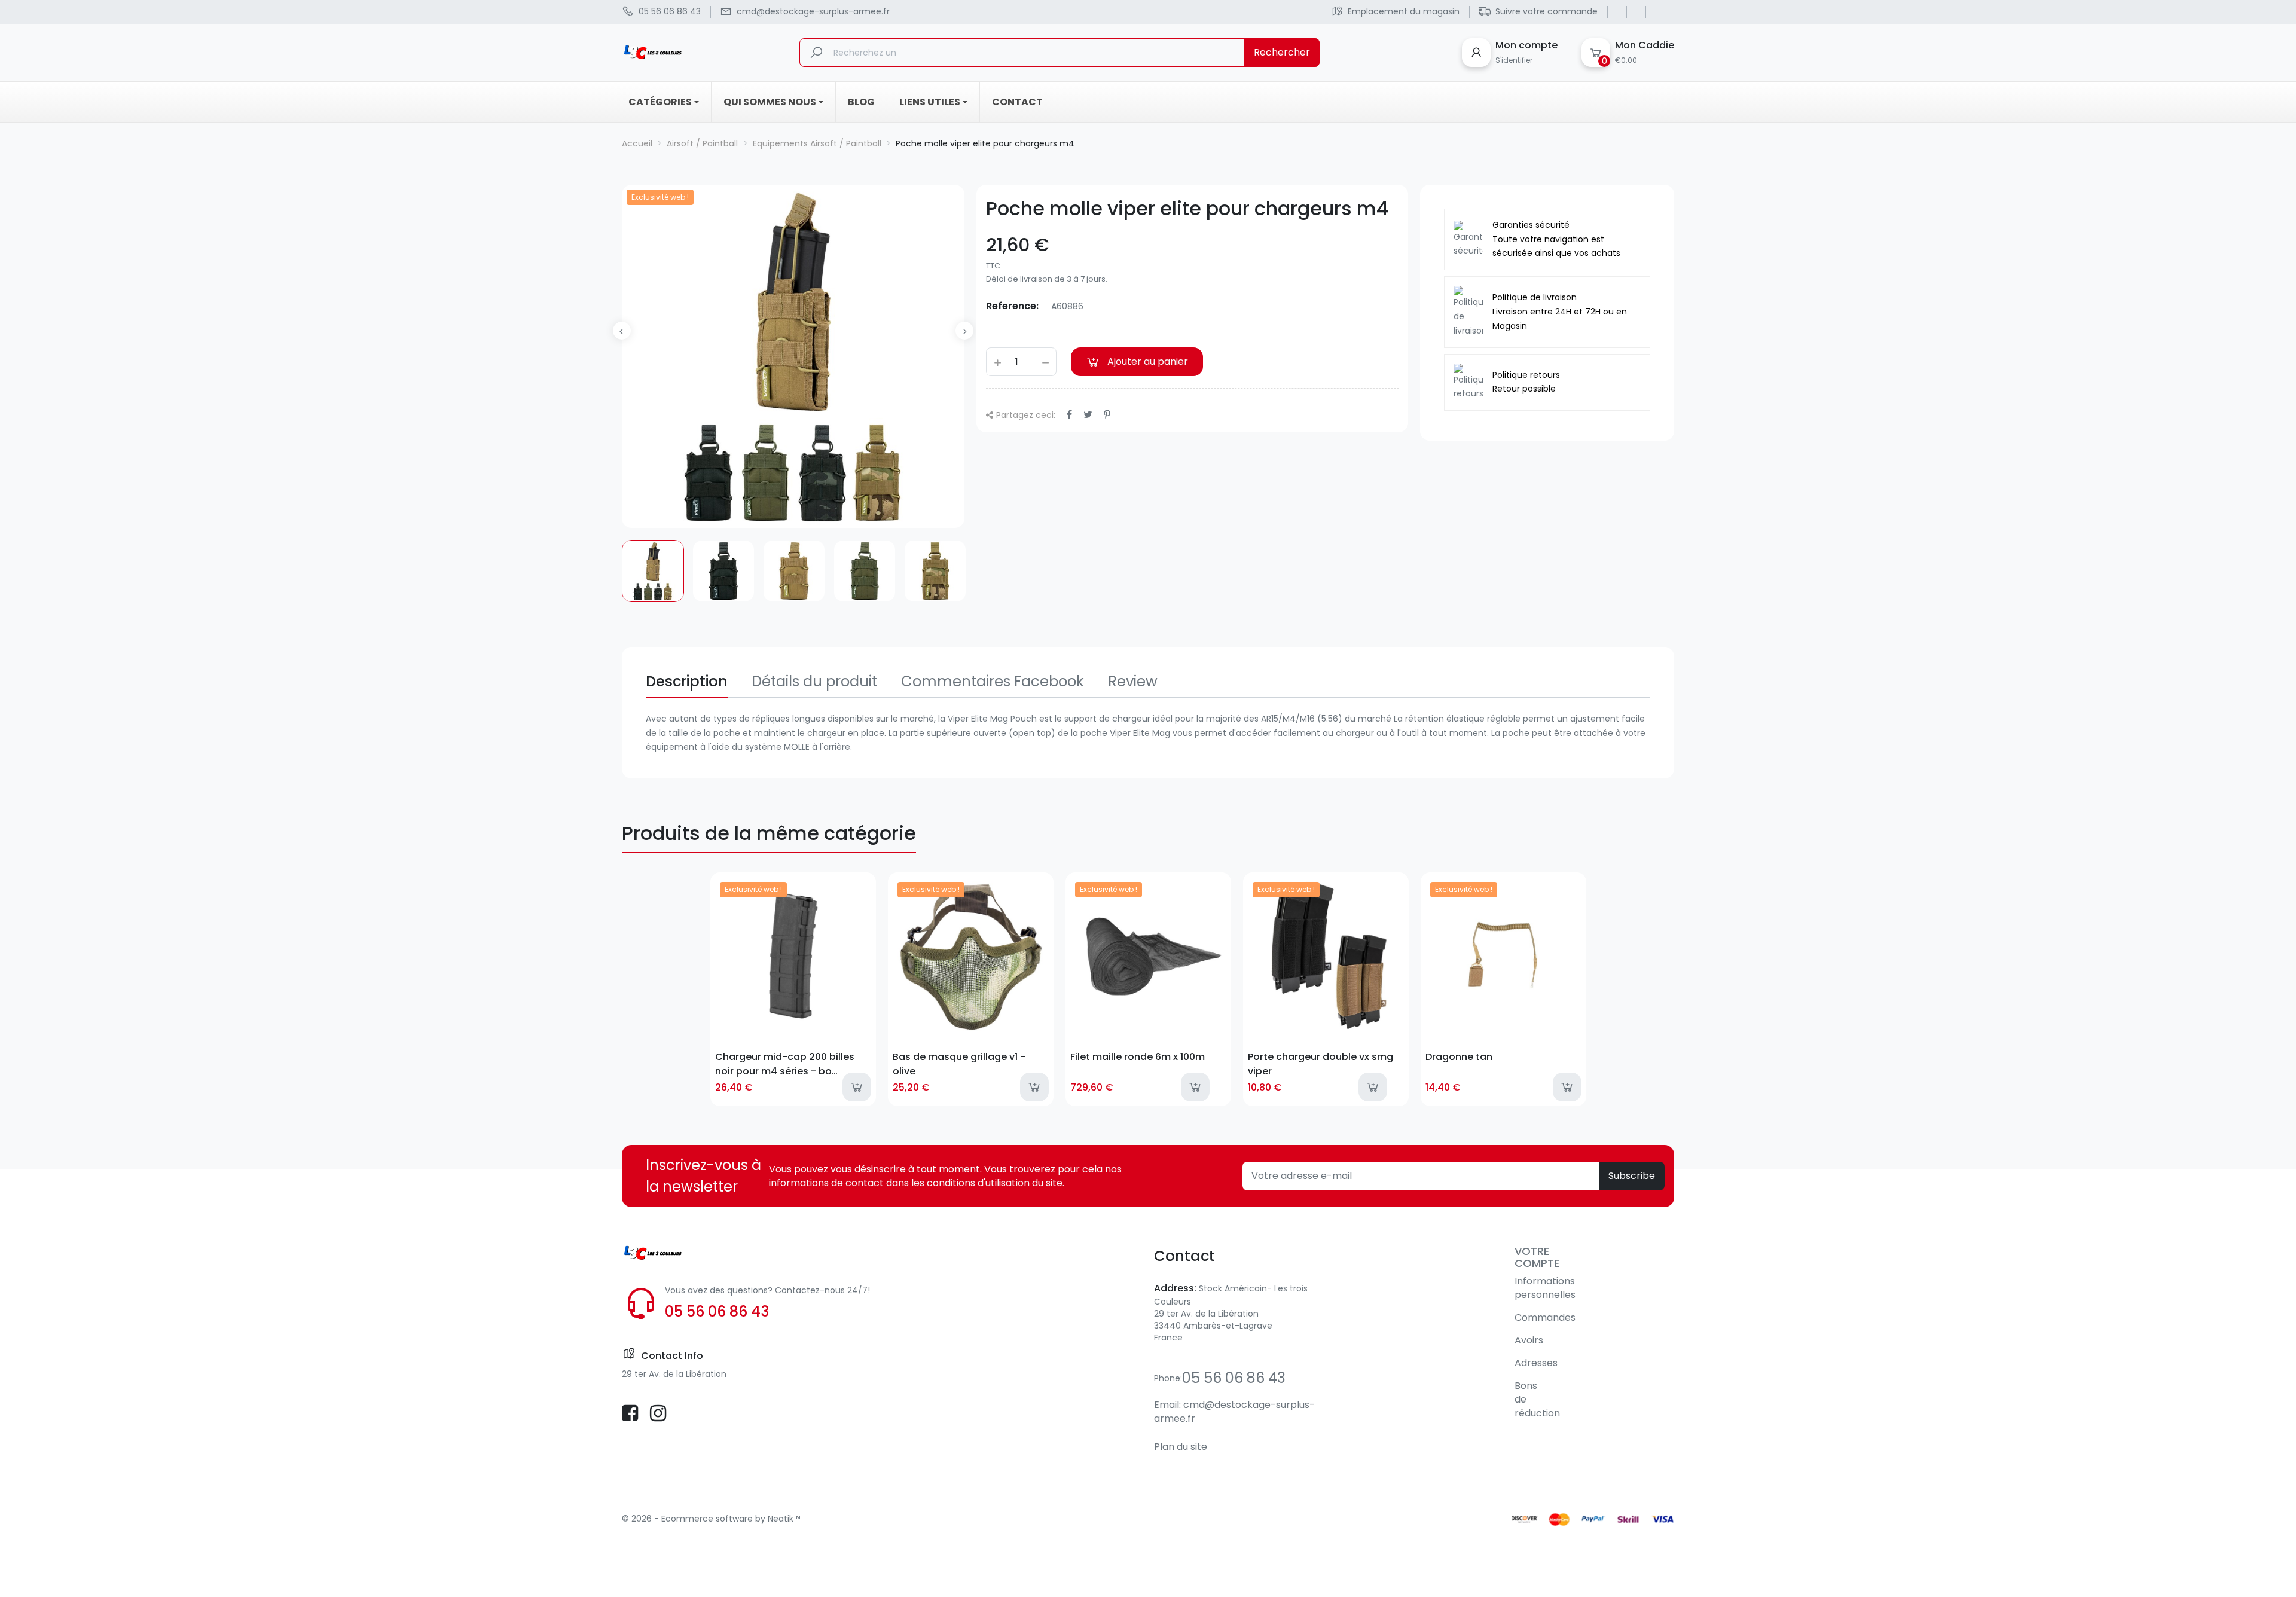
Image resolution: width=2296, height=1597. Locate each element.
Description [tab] (687, 681)
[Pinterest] (1107, 415)
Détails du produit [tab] (814, 681)
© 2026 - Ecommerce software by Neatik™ (711, 1519)
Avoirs (1529, 1340)
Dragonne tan (1459, 1057)
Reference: (1012, 306)
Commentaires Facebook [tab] (993, 681)
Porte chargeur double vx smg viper (1320, 1064)
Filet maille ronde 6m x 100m (1138, 1057)
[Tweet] (1088, 415)
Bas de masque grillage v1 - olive (959, 1064)
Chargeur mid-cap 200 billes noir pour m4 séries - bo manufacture (785, 1064)
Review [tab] (1133, 681)
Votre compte (1537, 1257)
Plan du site (1181, 1447)
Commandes (1545, 1317)
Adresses (1536, 1363)
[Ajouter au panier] (857, 1087)
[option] (653, 571)
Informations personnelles (1545, 1288)
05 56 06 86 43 (717, 1312)
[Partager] (1069, 415)
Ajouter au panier (1148, 361)
